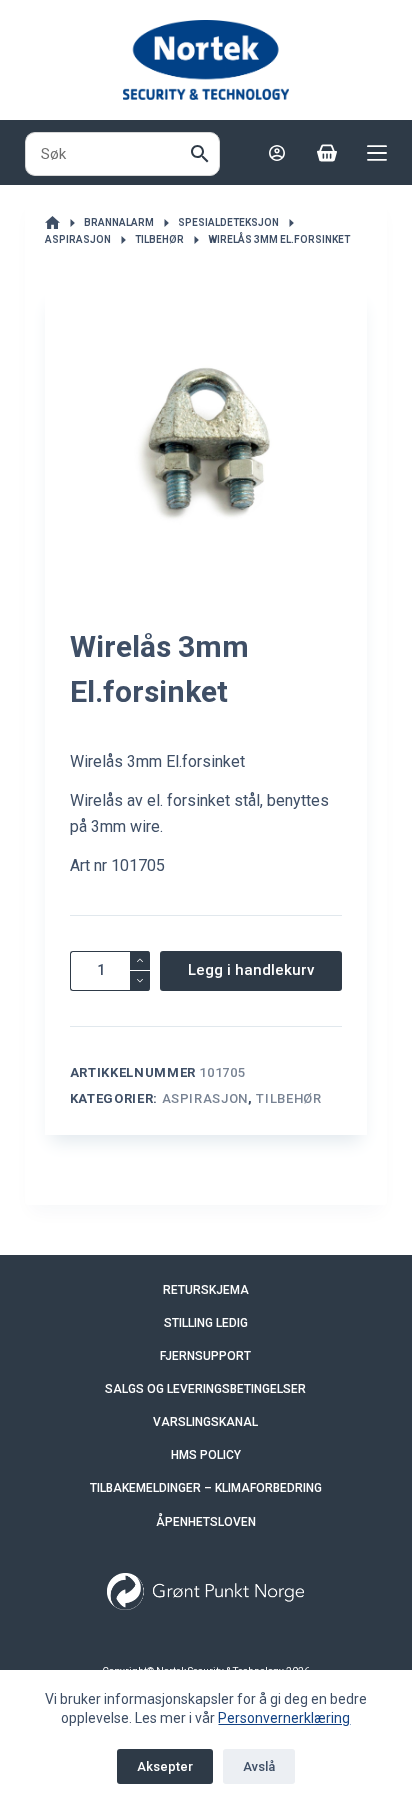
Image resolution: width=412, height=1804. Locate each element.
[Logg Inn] (277, 153)
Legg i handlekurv (251, 970)
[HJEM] (52, 223)
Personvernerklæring (284, 1718)
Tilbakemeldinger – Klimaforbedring (206, 1488)
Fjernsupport (205, 1356)
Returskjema (206, 1290)
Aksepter (165, 1766)
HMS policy (206, 1455)
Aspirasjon (205, 1098)
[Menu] (377, 153)
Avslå (259, 1766)
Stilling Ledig (206, 1323)
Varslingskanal (205, 1422)
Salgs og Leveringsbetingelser (205, 1389)
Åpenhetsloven (206, 1522)
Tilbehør (288, 1098)
